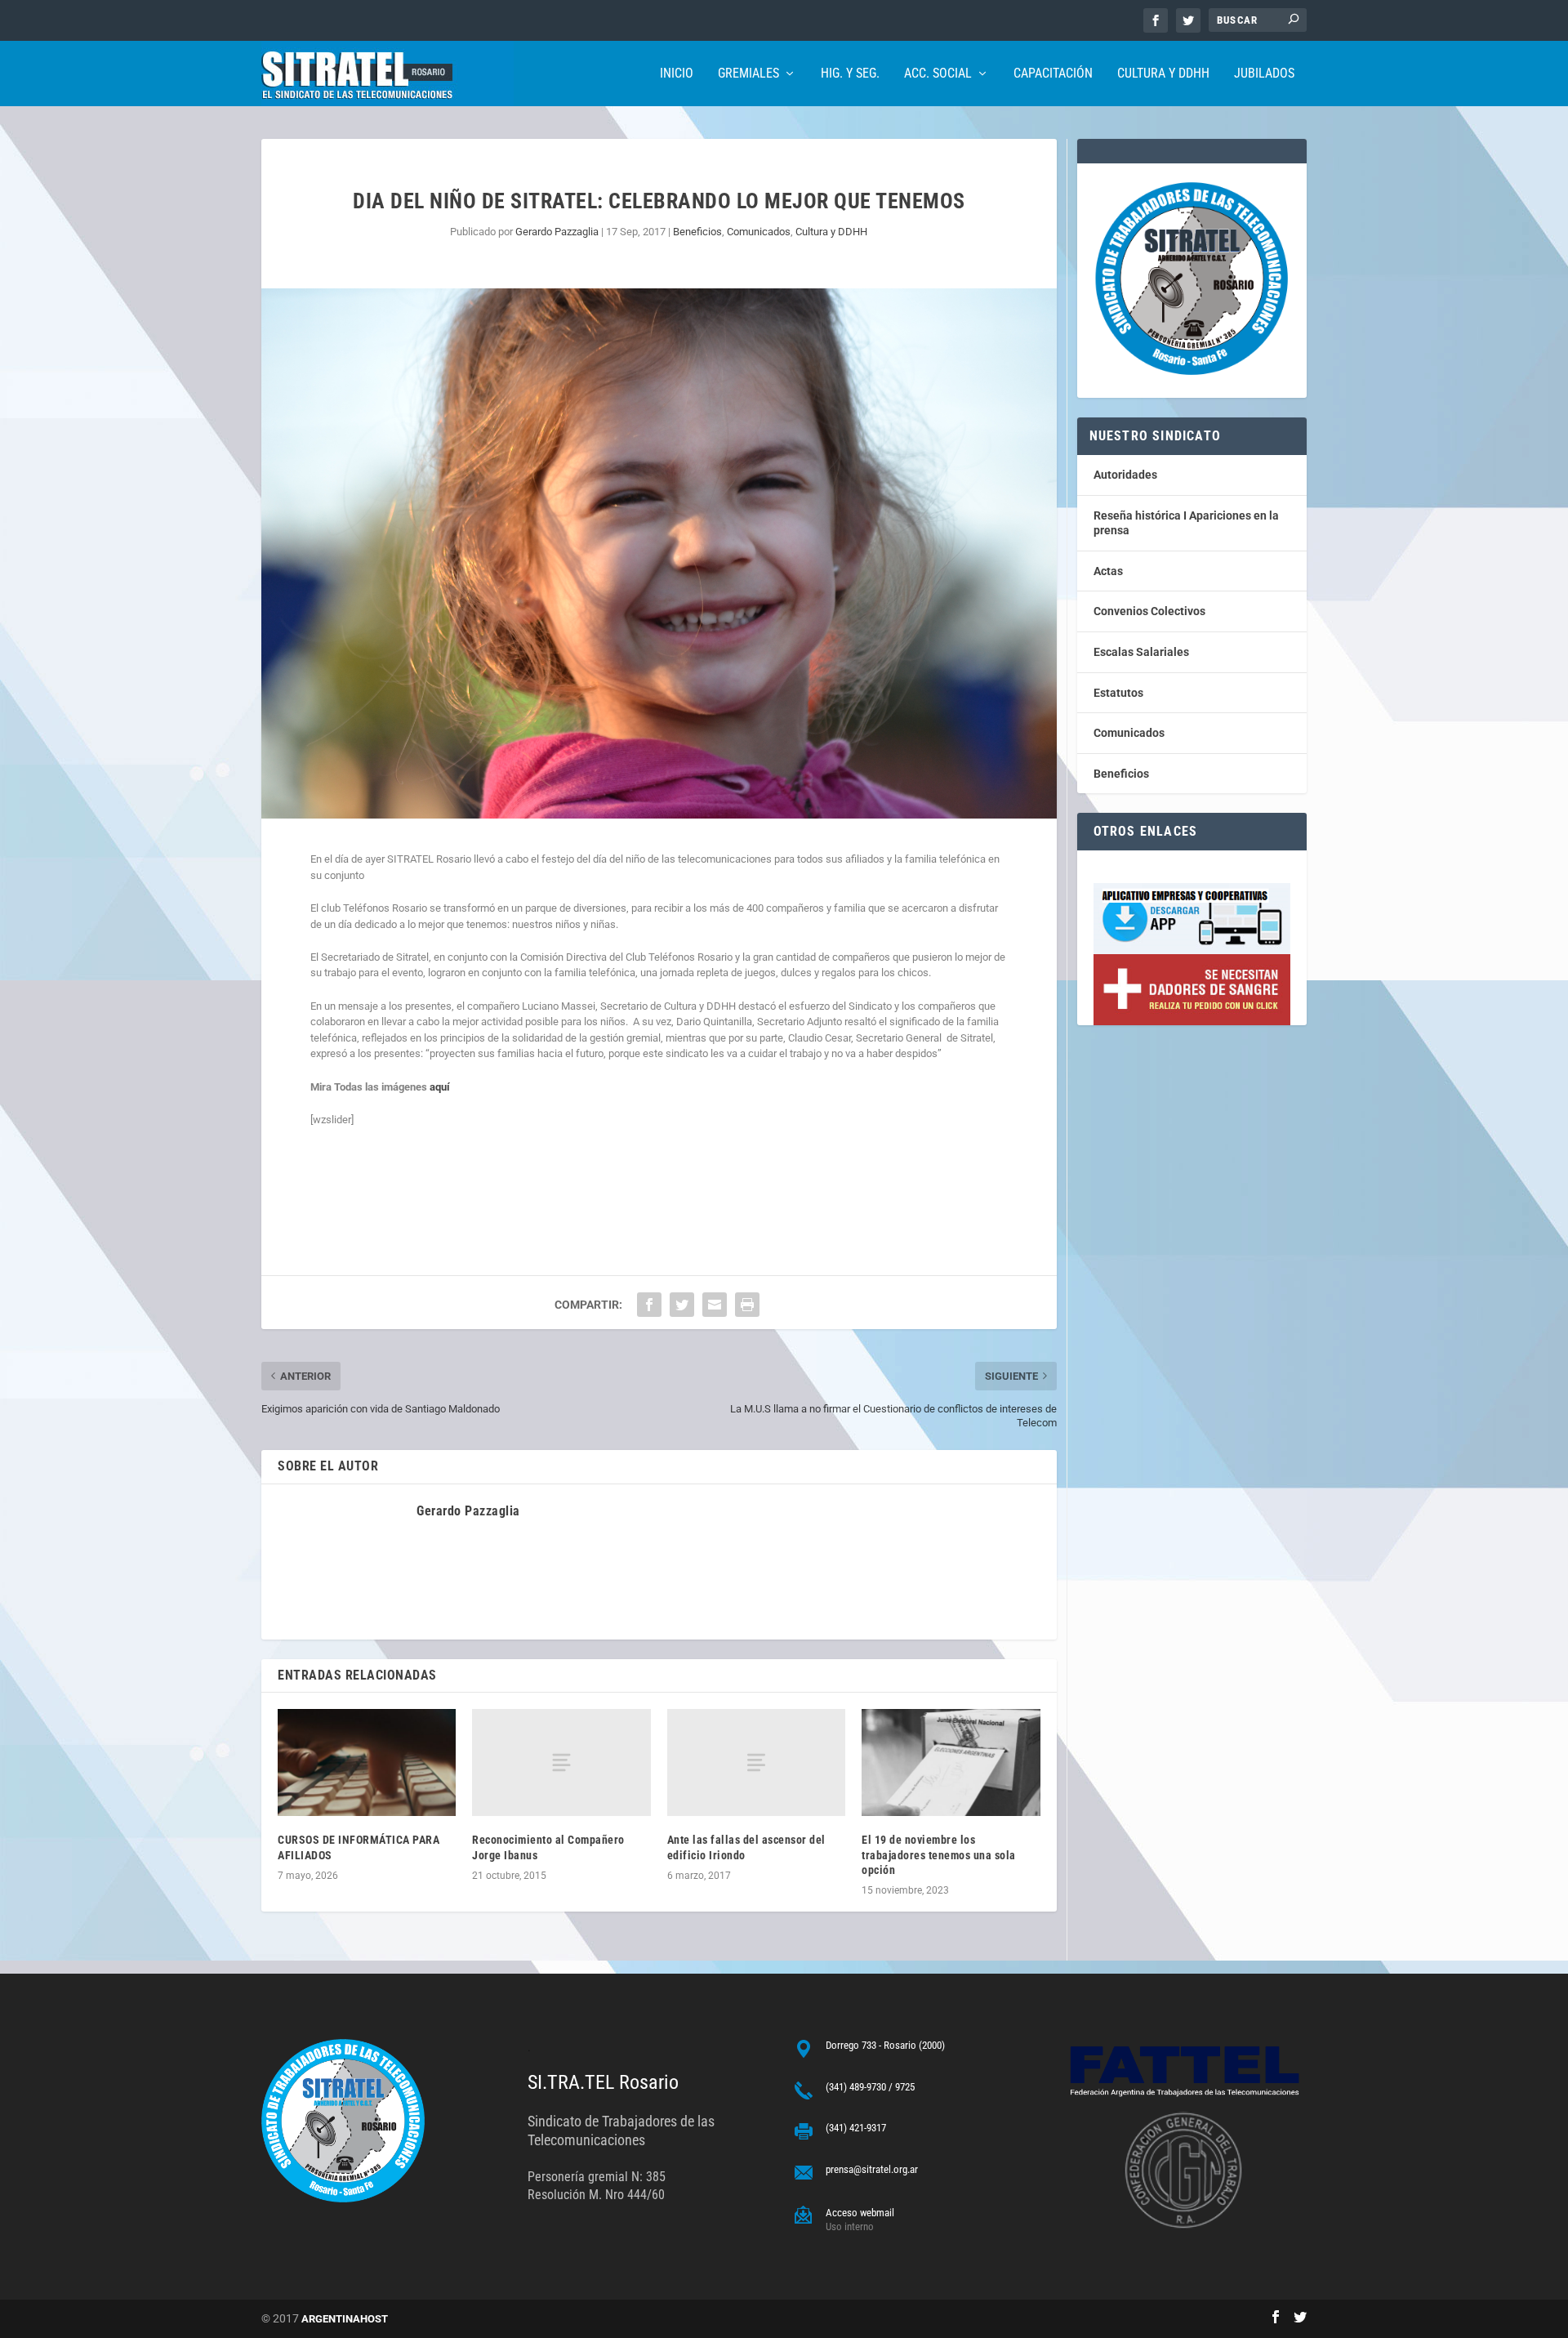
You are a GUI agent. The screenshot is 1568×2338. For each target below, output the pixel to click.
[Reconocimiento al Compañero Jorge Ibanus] (561, 1762)
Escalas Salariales (1141, 652)
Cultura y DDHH (1163, 74)
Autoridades (1125, 475)
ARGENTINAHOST (345, 2319)
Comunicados (759, 232)
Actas (1108, 571)
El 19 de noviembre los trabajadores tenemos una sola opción (939, 1854)
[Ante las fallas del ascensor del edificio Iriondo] (756, 1762)
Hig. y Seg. (850, 74)
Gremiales (748, 74)
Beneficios (697, 232)
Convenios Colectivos (1149, 611)
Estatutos (1118, 693)
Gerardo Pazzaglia (557, 232)
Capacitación (1053, 74)
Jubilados (1264, 74)
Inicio (677, 74)
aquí (440, 1087)
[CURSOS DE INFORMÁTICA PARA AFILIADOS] (367, 1762)
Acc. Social (938, 74)
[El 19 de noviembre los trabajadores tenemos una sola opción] (951, 1762)
